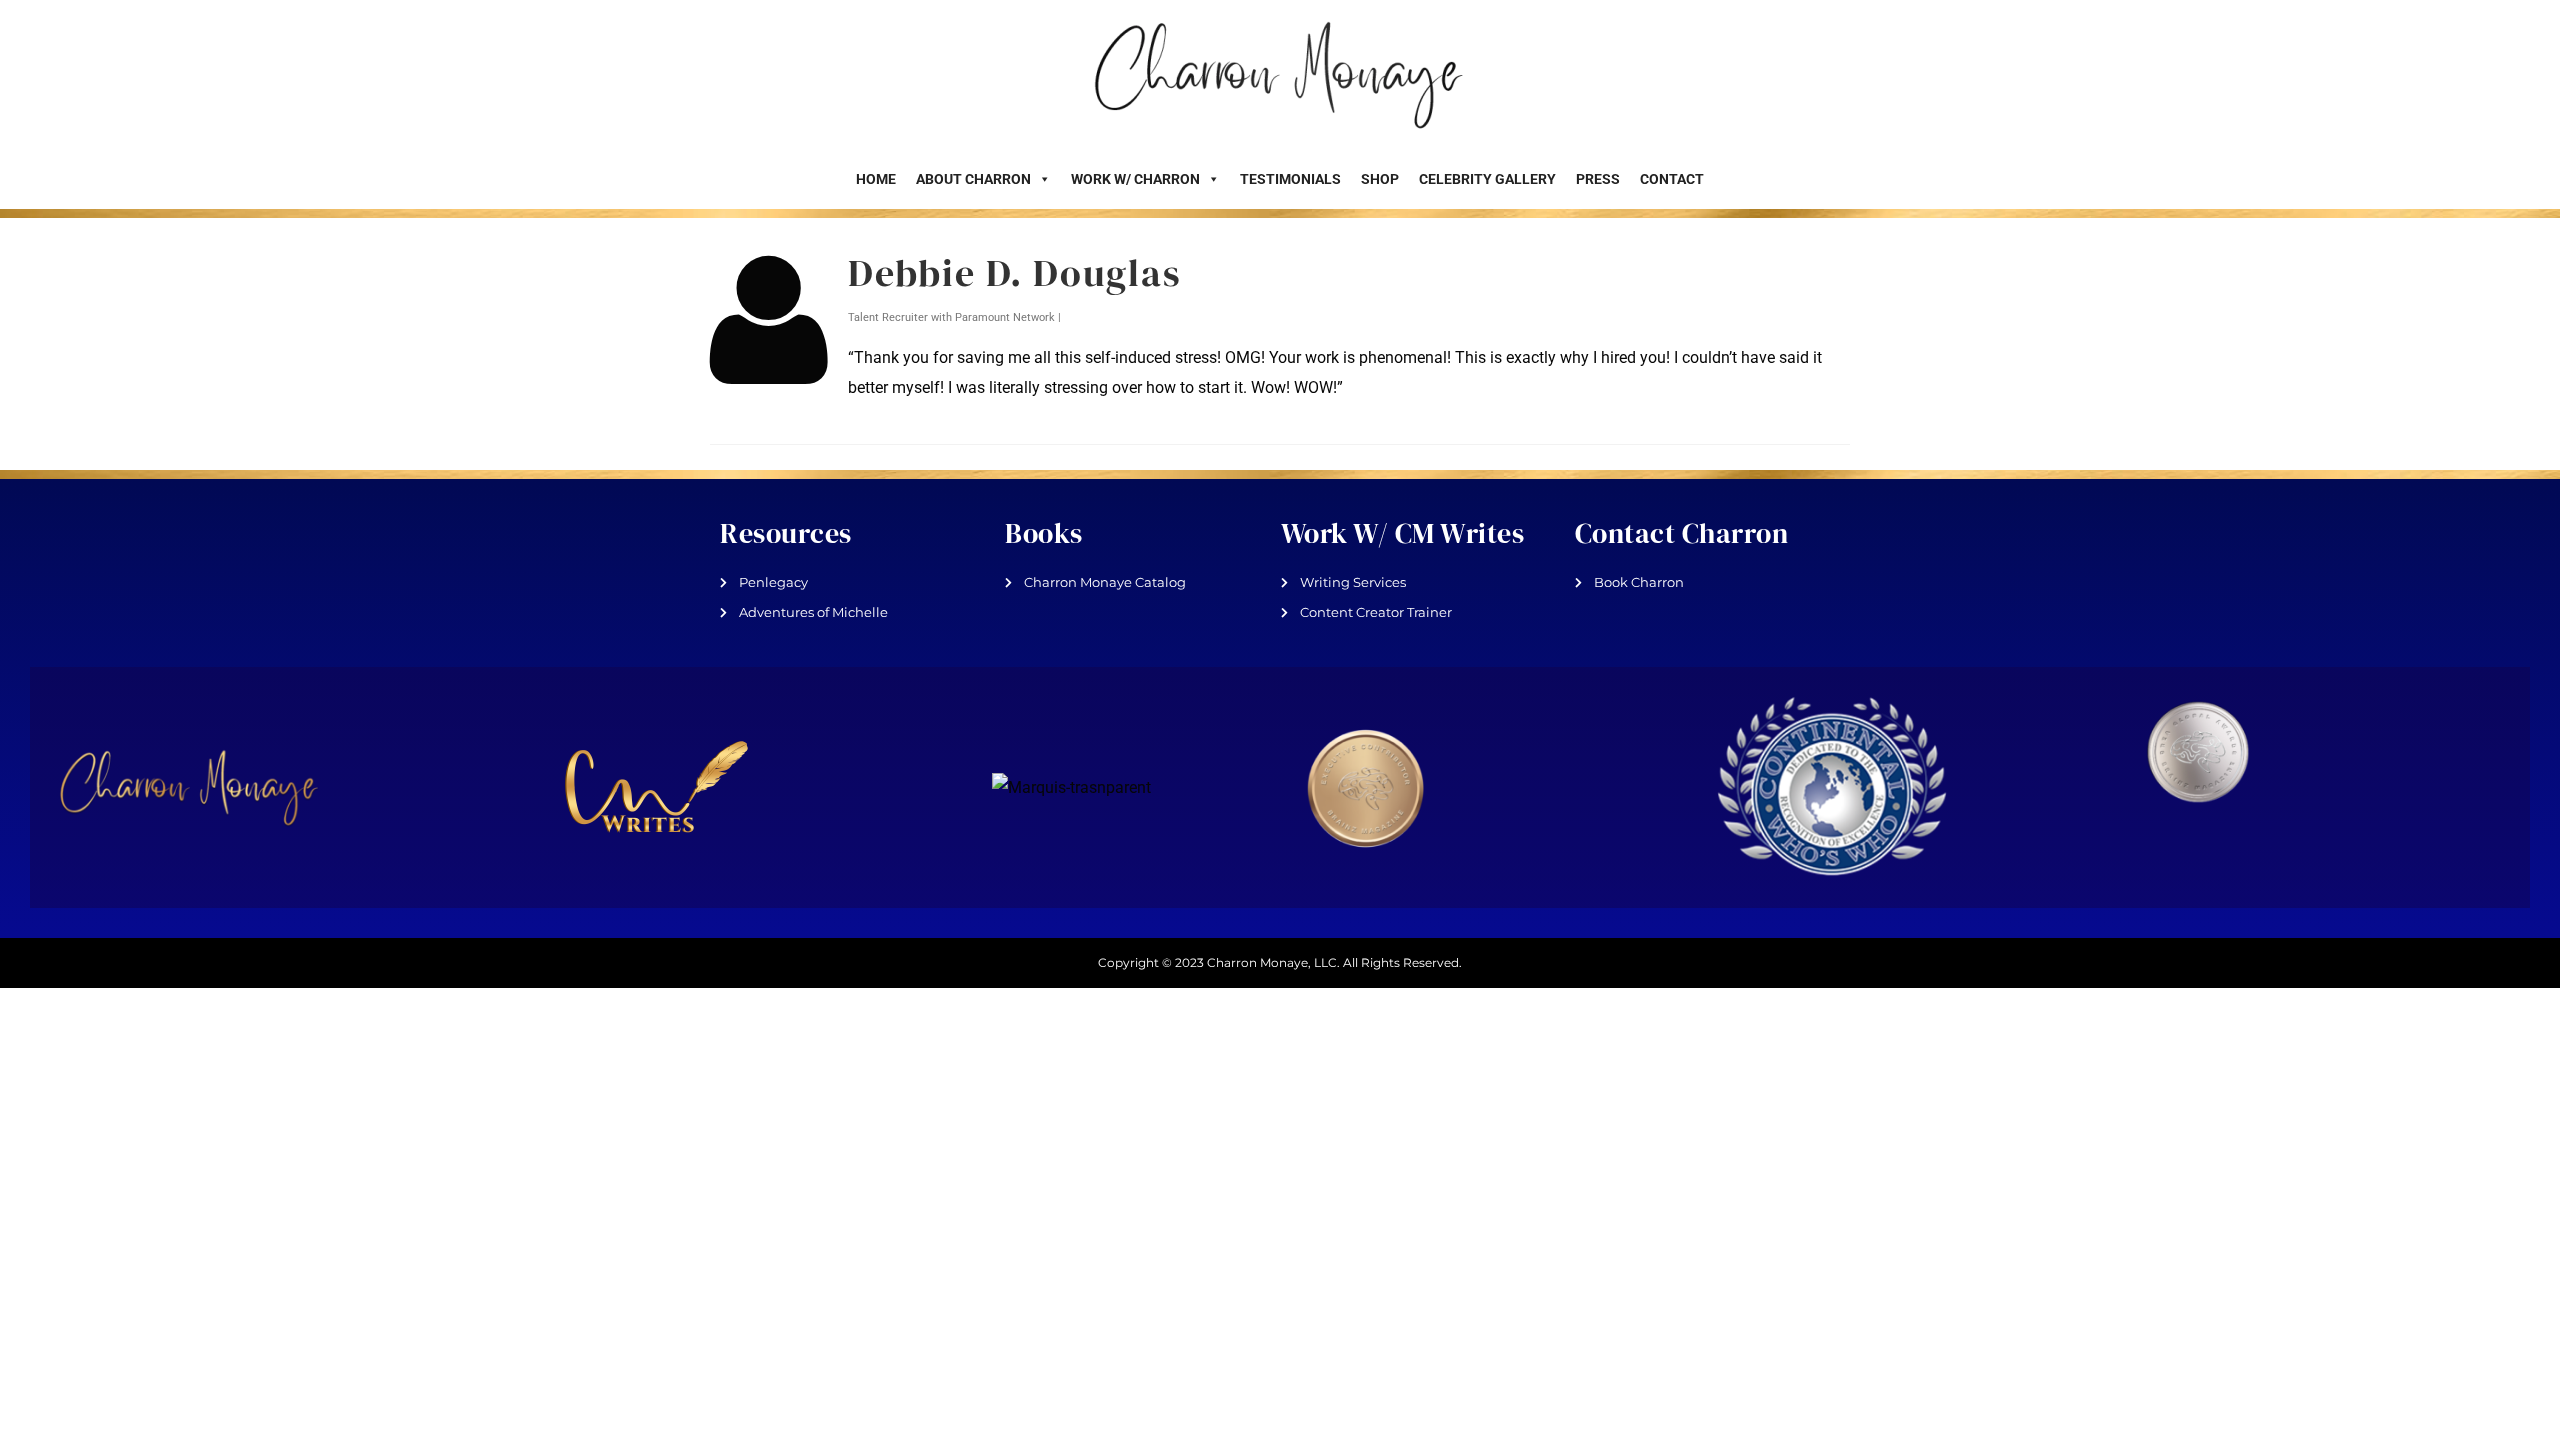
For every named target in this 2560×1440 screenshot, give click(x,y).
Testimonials (1290, 179)
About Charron (973, 179)
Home (876, 179)
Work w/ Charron (1135, 179)
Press (1598, 179)
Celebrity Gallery (1487, 179)
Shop (1380, 179)
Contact (1672, 179)
